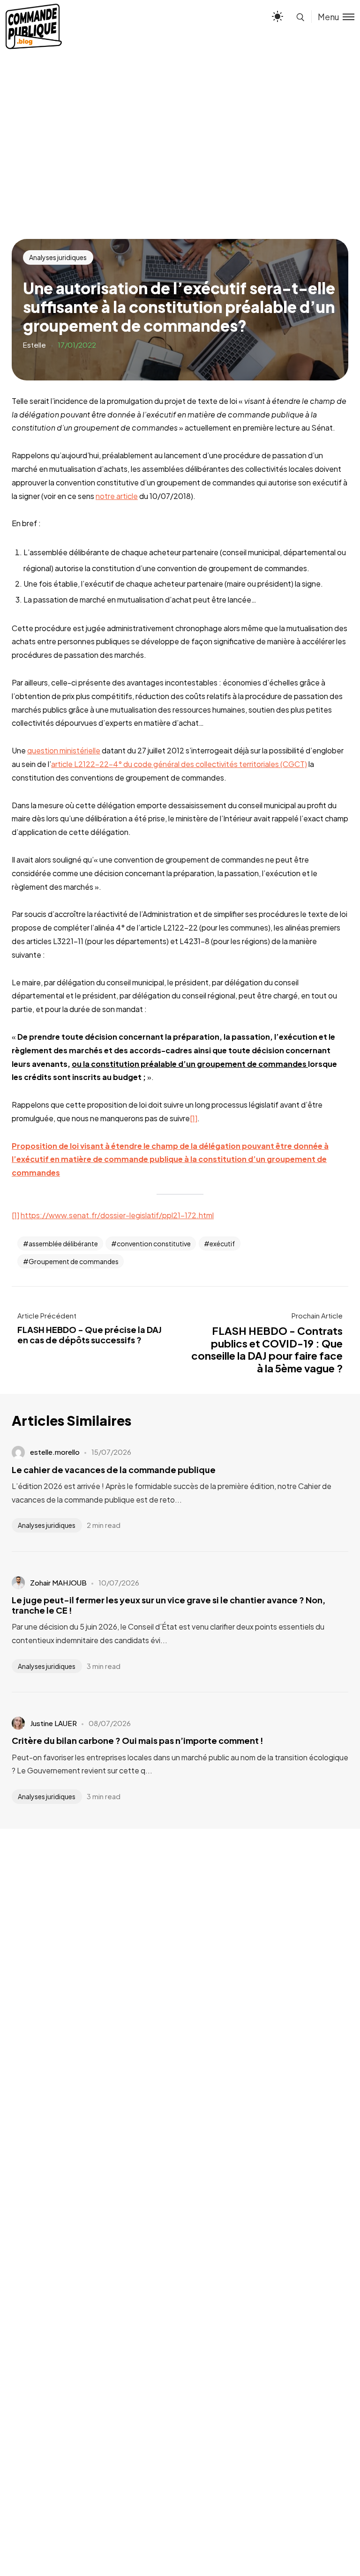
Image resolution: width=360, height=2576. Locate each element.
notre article (117, 496)
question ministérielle (64, 750)
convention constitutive (154, 1243)
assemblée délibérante (63, 1243)
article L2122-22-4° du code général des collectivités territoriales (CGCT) (179, 764)
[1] (194, 1118)
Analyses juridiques (58, 257)
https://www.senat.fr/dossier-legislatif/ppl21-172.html (117, 1215)
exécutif (222, 1243)
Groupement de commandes (74, 1261)
